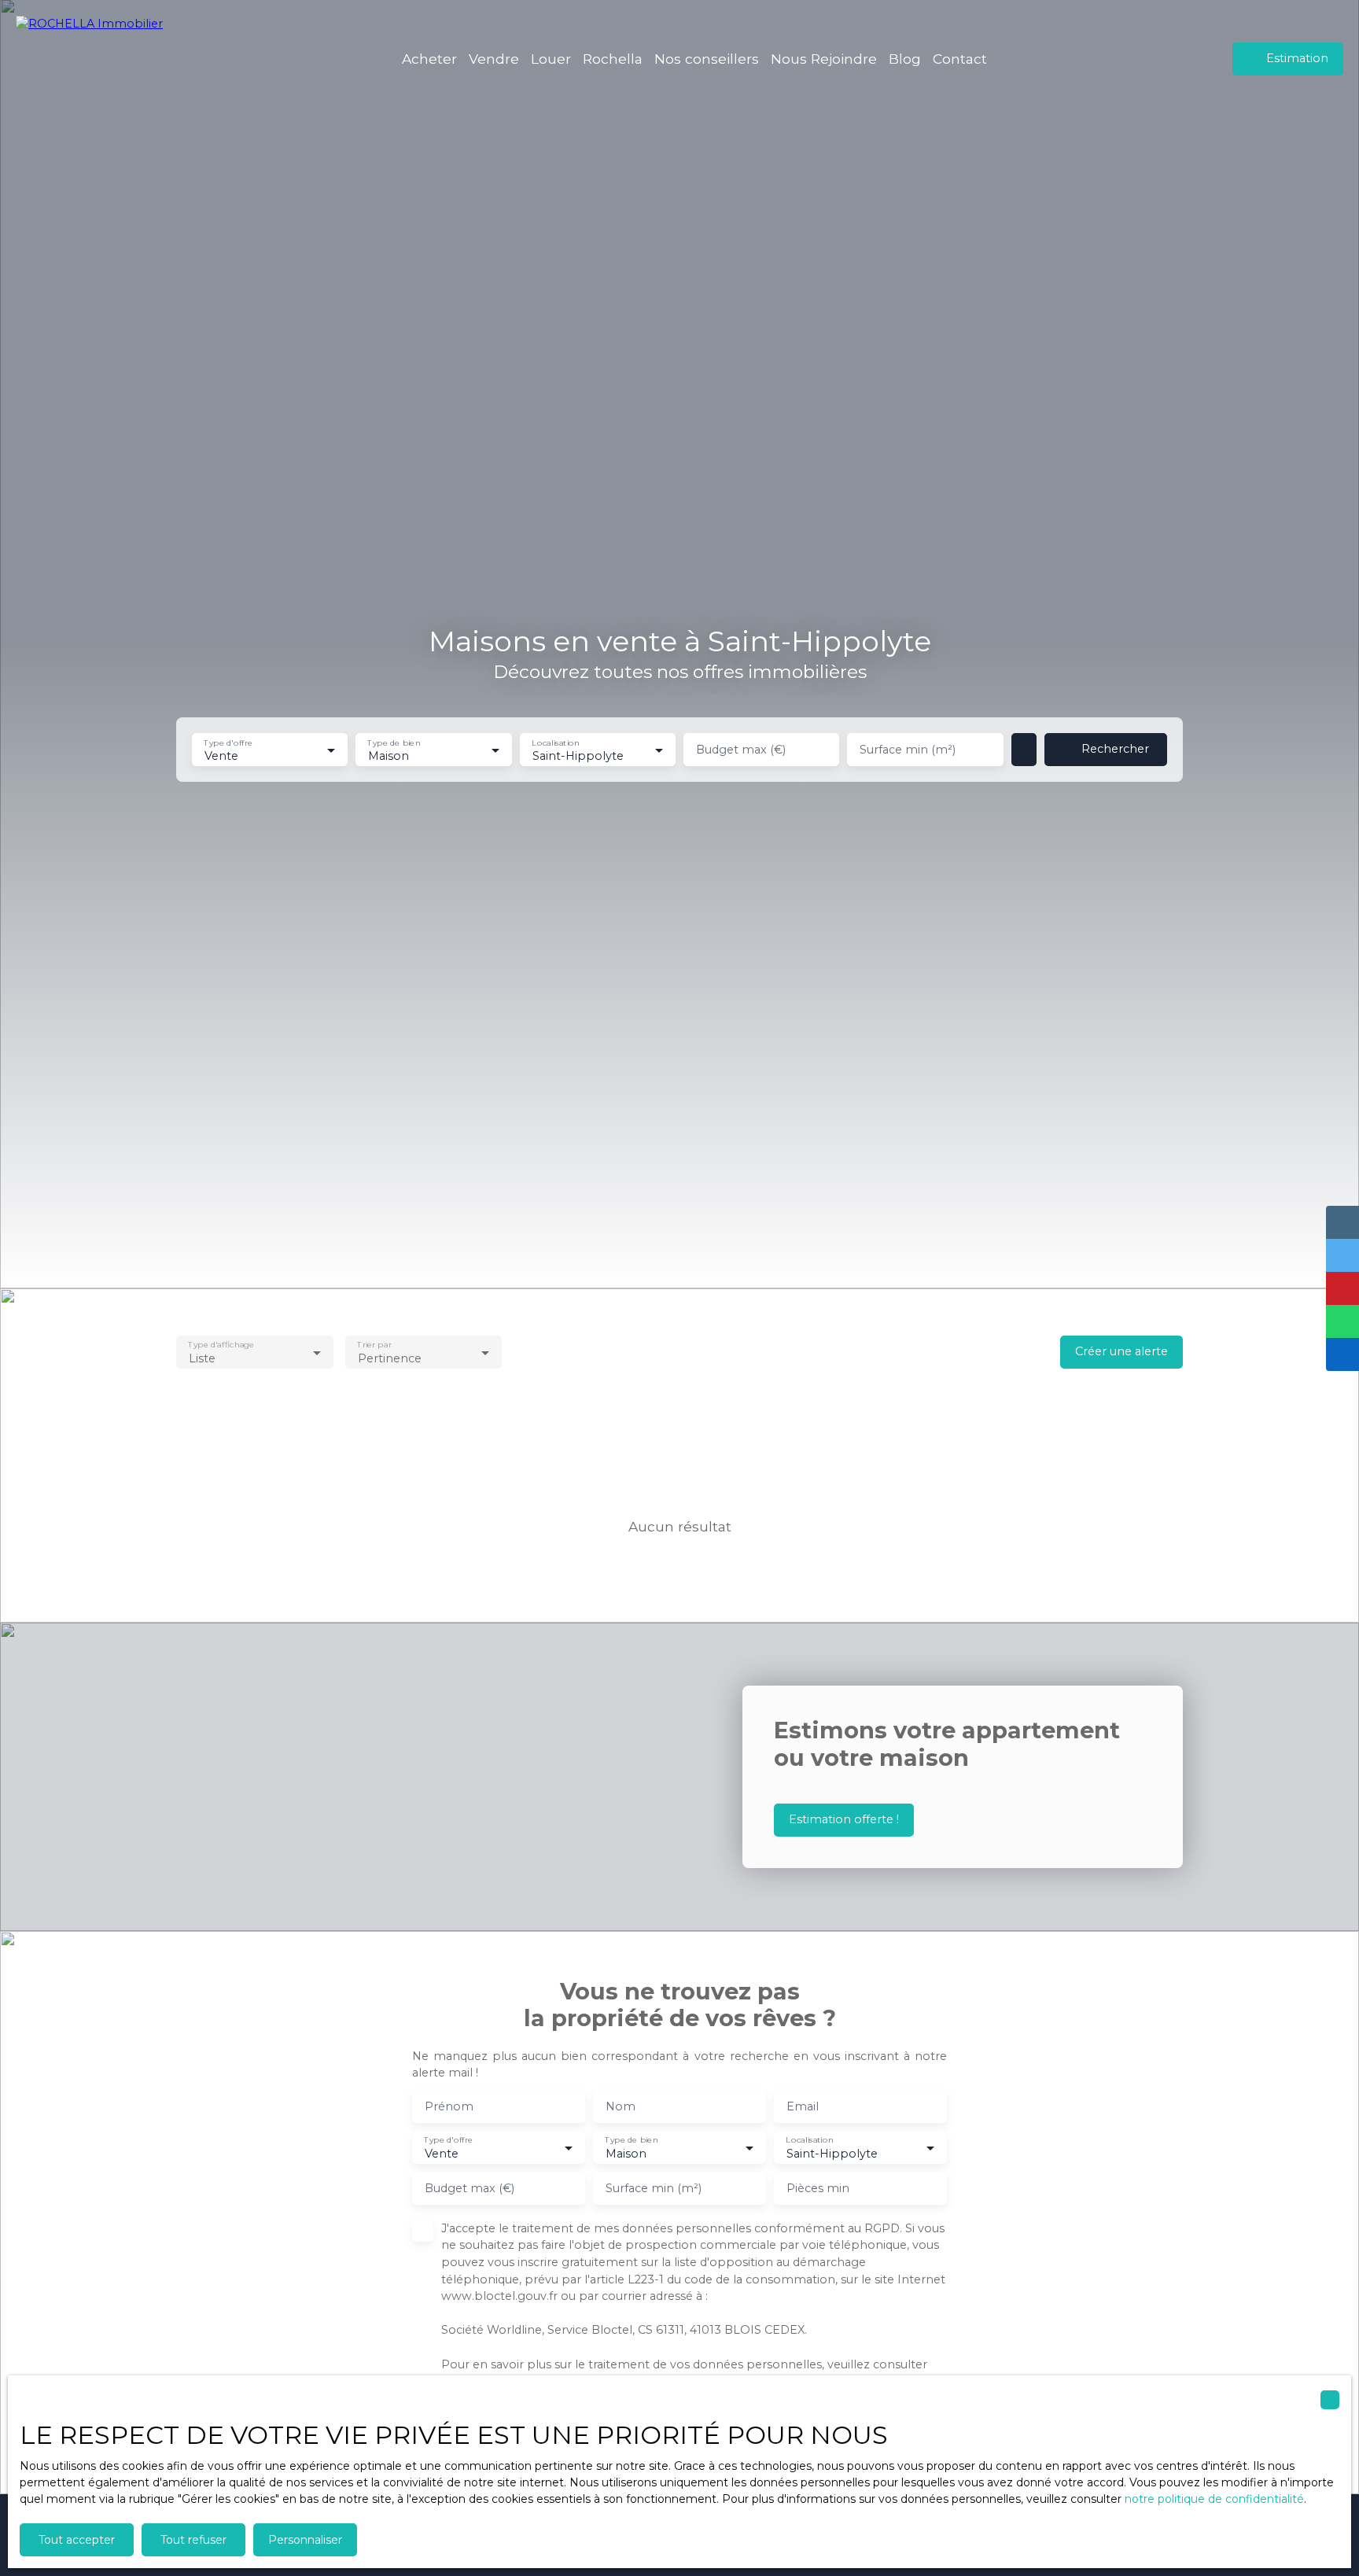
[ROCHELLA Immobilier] (98, 59)
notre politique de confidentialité (1214, 2499)
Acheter (429, 59)
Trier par (374, 1345)
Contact (960, 59)
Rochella (613, 59)
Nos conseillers (707, 59)
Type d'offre (228, 742)
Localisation (555, 742)
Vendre (494, 59)
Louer (551, 59)
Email (803, 2106)
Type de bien (394, 742)
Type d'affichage (221, 1345)
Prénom (449, 2106)
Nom (621, 2106)
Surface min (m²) (908, 750)
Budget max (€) (741, 750)
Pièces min (818, 2188)
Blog (905, 59)
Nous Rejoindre (824, 59)
